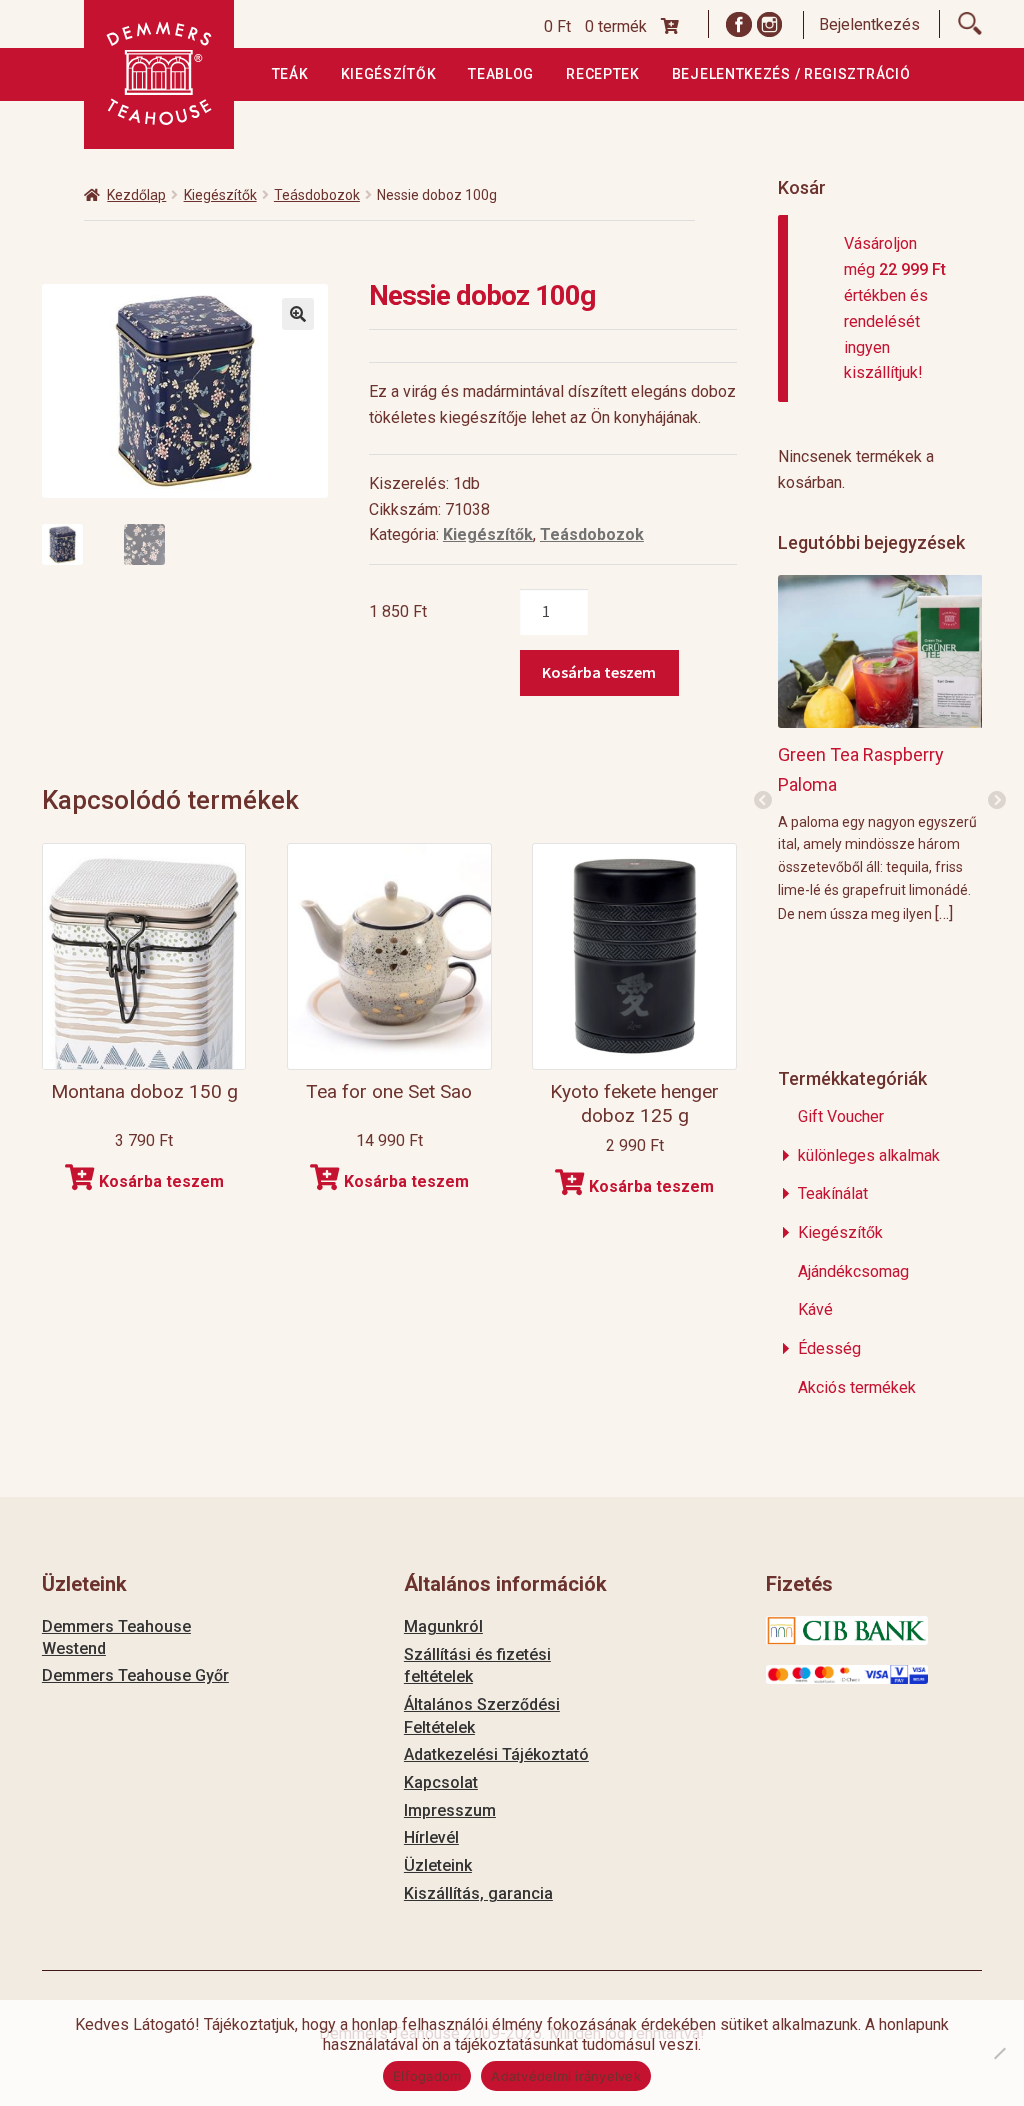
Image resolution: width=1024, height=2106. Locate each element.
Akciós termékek (857, 1387)
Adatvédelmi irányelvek (566, 2076)
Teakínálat (833, 1193)
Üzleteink (438, 1865)
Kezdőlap (136, 195)
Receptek (603, 74)
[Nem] (999, 2053)
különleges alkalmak (869, 1155)
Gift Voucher (841, 1116)
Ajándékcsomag (853, 1271)
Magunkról (443, 1626)
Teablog (501, 74)
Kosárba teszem (599, 672)
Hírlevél (431, 1837)
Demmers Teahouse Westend (116, 1637)
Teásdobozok (317, 195)
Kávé (815, 1309)
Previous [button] (763, 801)
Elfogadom (427, 2076)
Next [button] (997, 801)
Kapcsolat (441, 1782)
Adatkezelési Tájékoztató (496, 1754)
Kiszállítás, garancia (478, 1893)
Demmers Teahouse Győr (135, 1675)
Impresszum (450, 1810)
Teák (290, 74)
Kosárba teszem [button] (161, 1181)
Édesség (829, 1348)
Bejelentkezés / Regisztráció (791, 74)
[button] (298, 314)
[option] (880, 748)
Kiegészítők (389, 74)
